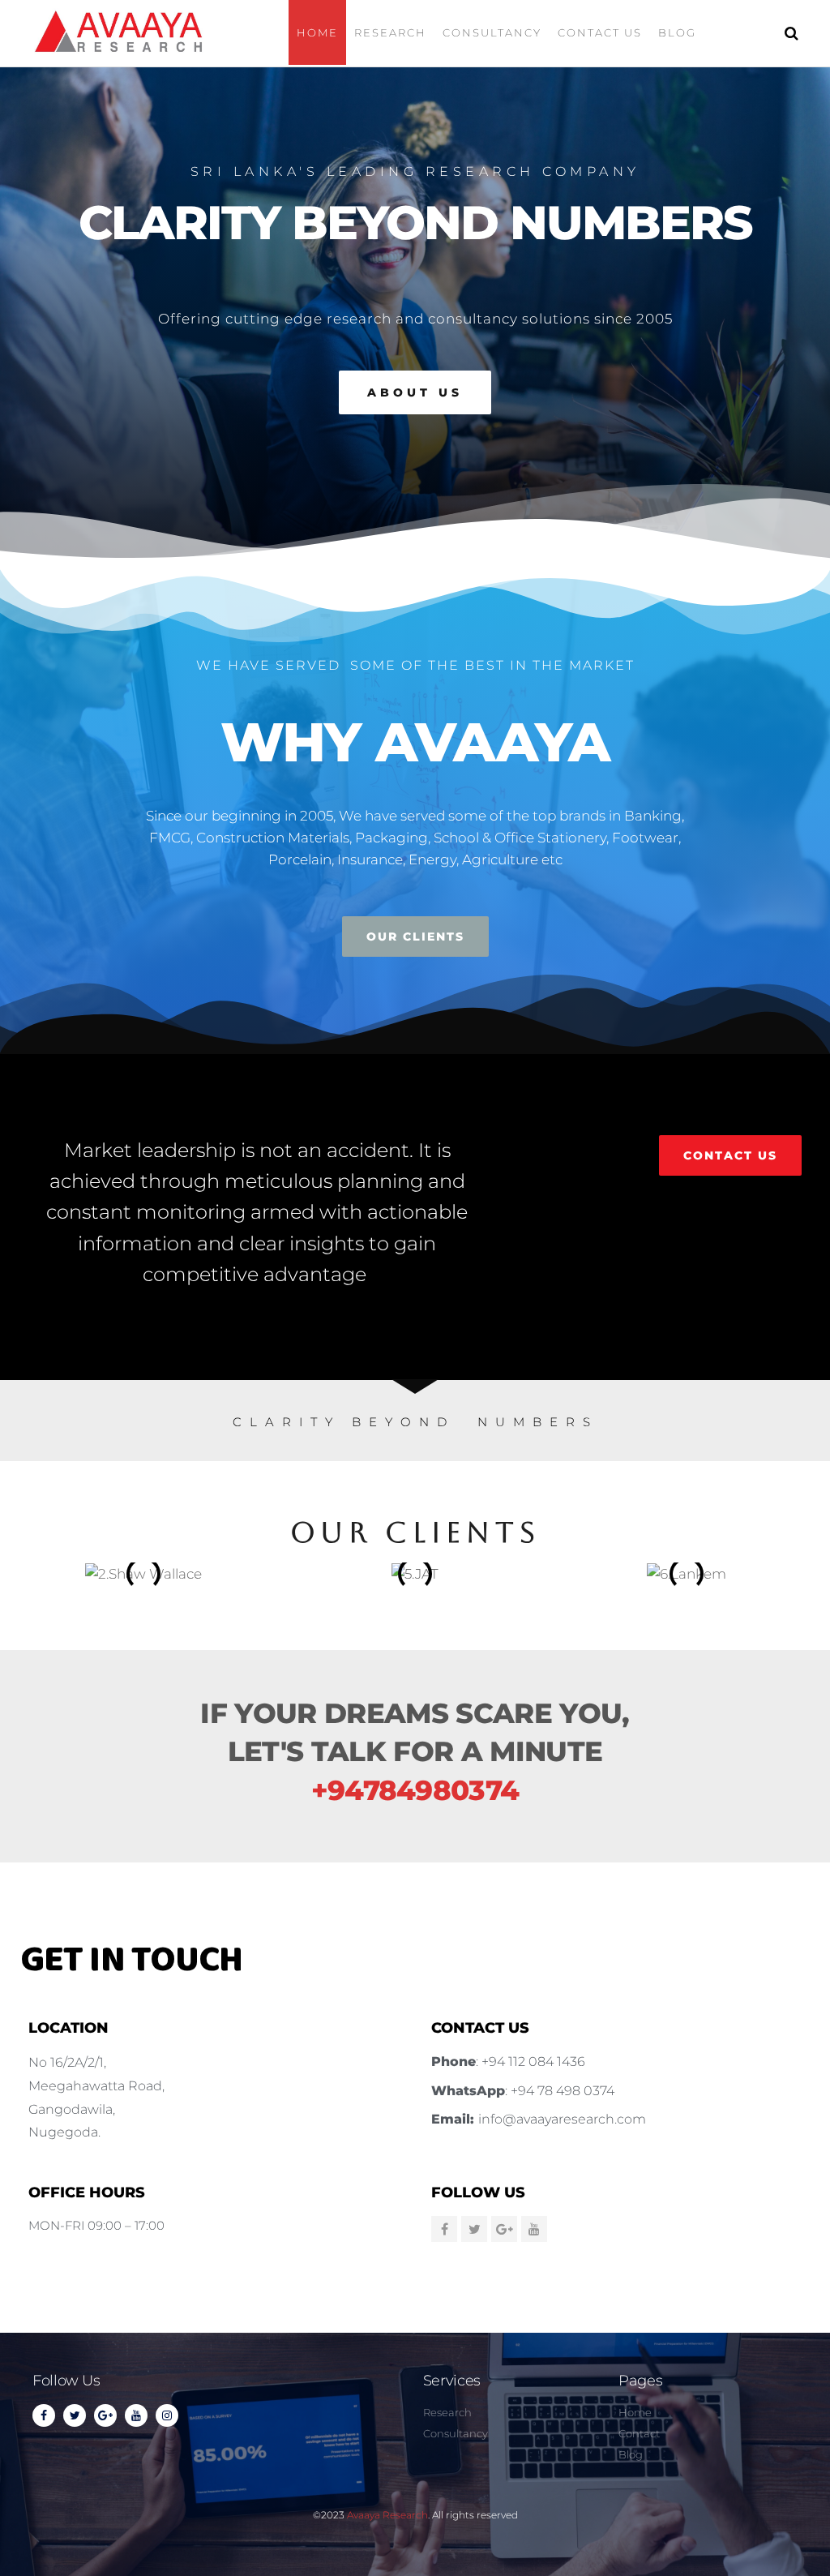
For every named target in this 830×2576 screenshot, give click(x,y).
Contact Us (600, 32)
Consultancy (492, 32)
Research (390, 32)
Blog (677, 32)
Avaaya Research (387, 2515)
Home (317, 32)
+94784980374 (415, 1790)
